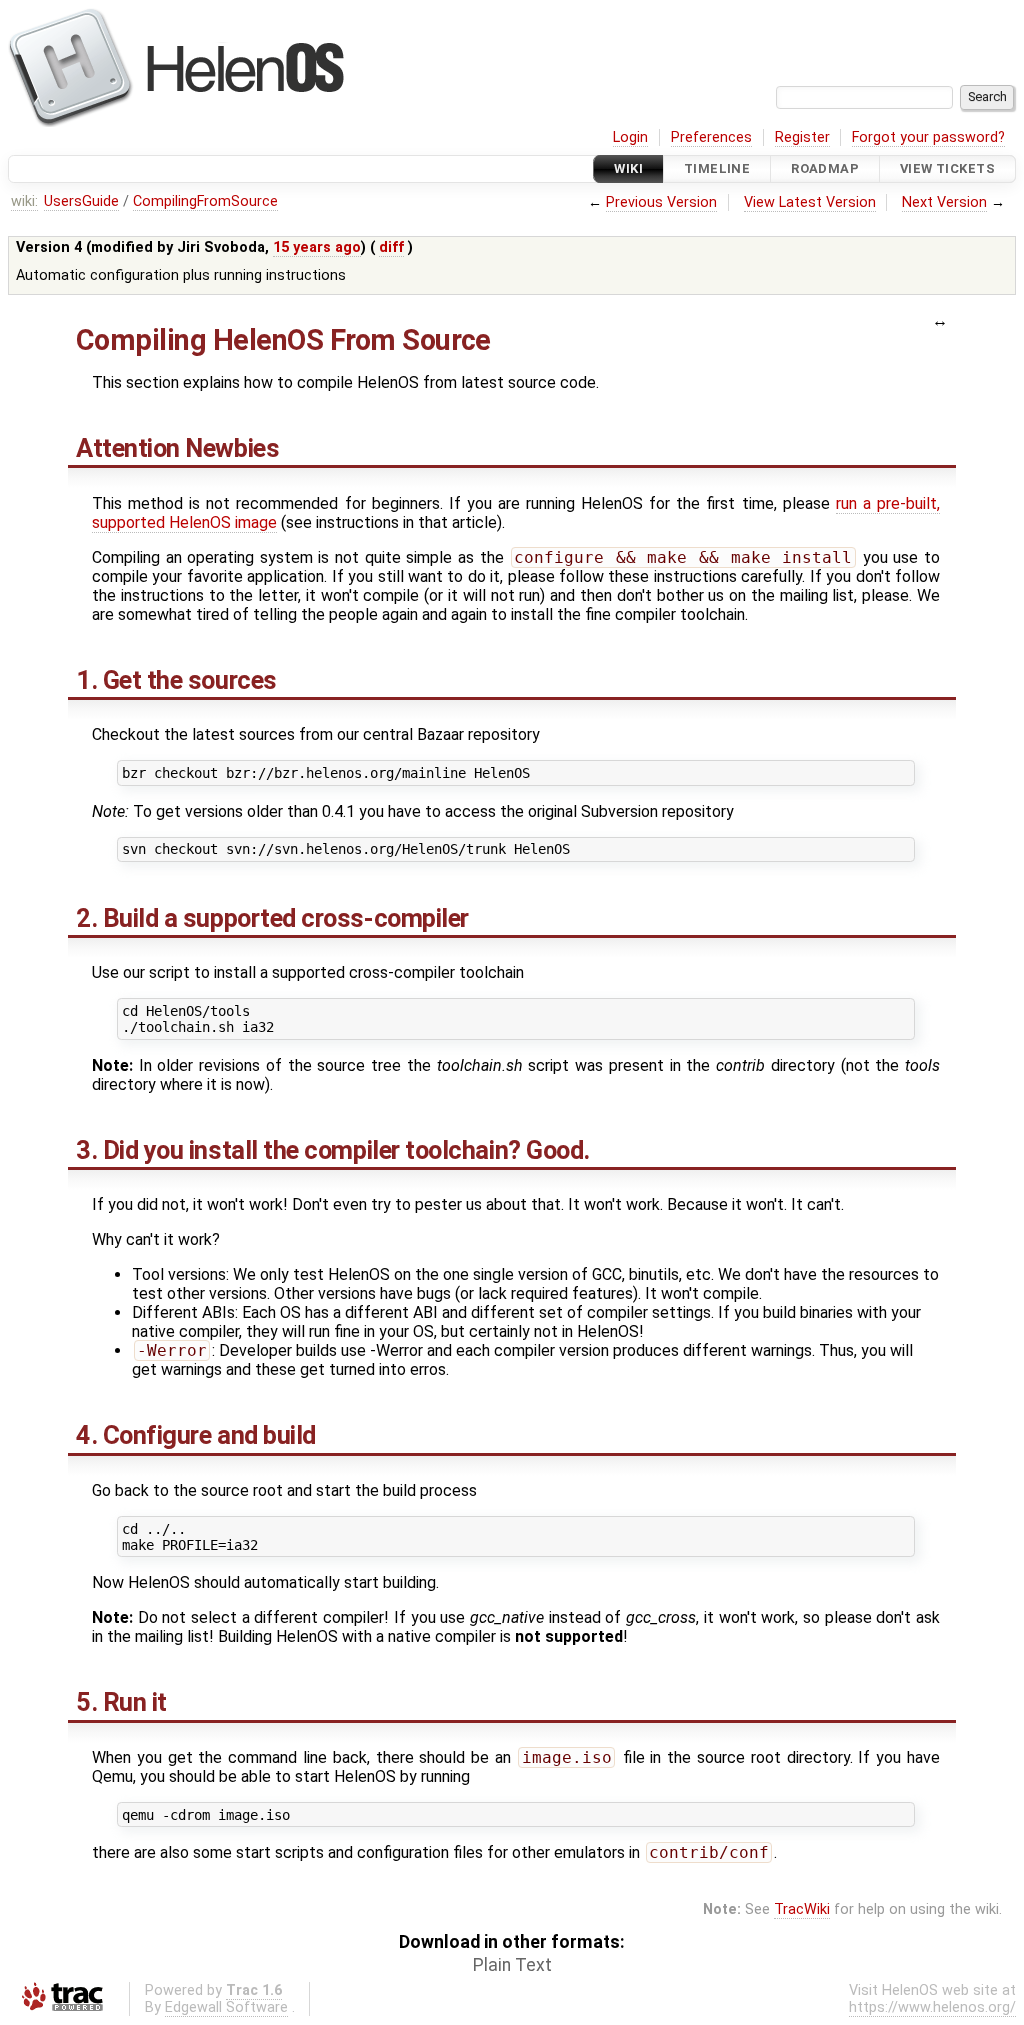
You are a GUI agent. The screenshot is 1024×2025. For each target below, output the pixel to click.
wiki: (24, 201)
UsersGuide (81, 201)
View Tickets (947, 168)
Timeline (717, 168)
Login (630, 137)
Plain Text (512, 1965)
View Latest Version (810, 202)
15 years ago (317, 247)
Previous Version (661, 202)
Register (802, 137)
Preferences (711, 137)
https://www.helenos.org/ (932, 2007)
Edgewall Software (226, 2007)
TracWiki (802, 1909)
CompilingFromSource (205, 201)
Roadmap (825, 168)
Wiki (628, 168)
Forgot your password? (928, 137)
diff (391, 247)
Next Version (944, 202)
